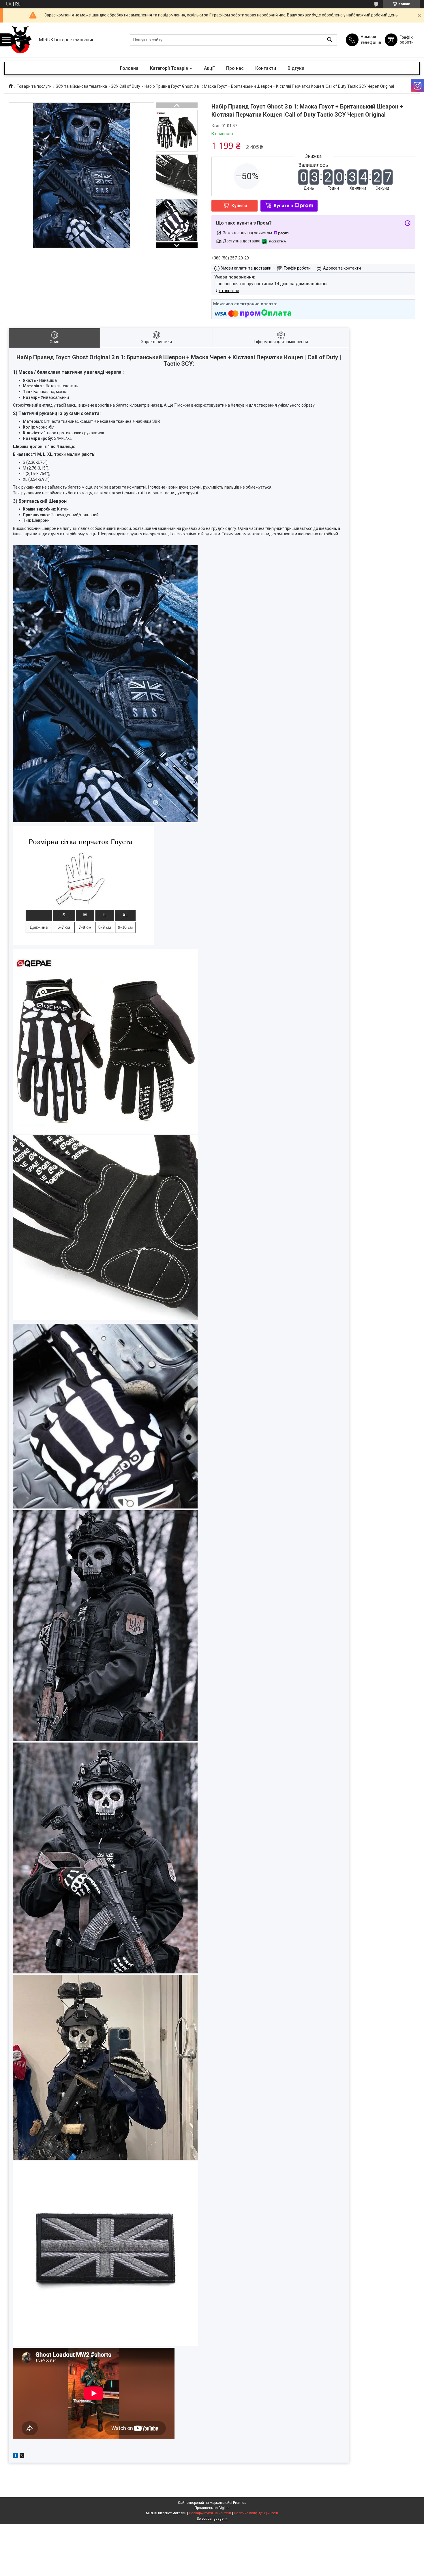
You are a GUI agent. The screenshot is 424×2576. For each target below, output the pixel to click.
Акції (209, 68)
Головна (129, 68)
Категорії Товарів (169, 68)
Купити (239, 206)
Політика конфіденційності (256, 2513)
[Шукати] (330, 40)
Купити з (283, 206)
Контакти (266, 68)
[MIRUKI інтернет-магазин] (20, 40)
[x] (22, 2457)
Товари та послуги (34, 86)
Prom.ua (240, 2503)
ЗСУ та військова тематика (81, 86)
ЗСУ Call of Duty (126, 86)
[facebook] (15, 2457)
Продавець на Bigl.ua (212, 2508)
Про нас (235, 68)
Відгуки (296, 68)
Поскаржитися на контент (210, 2513)
